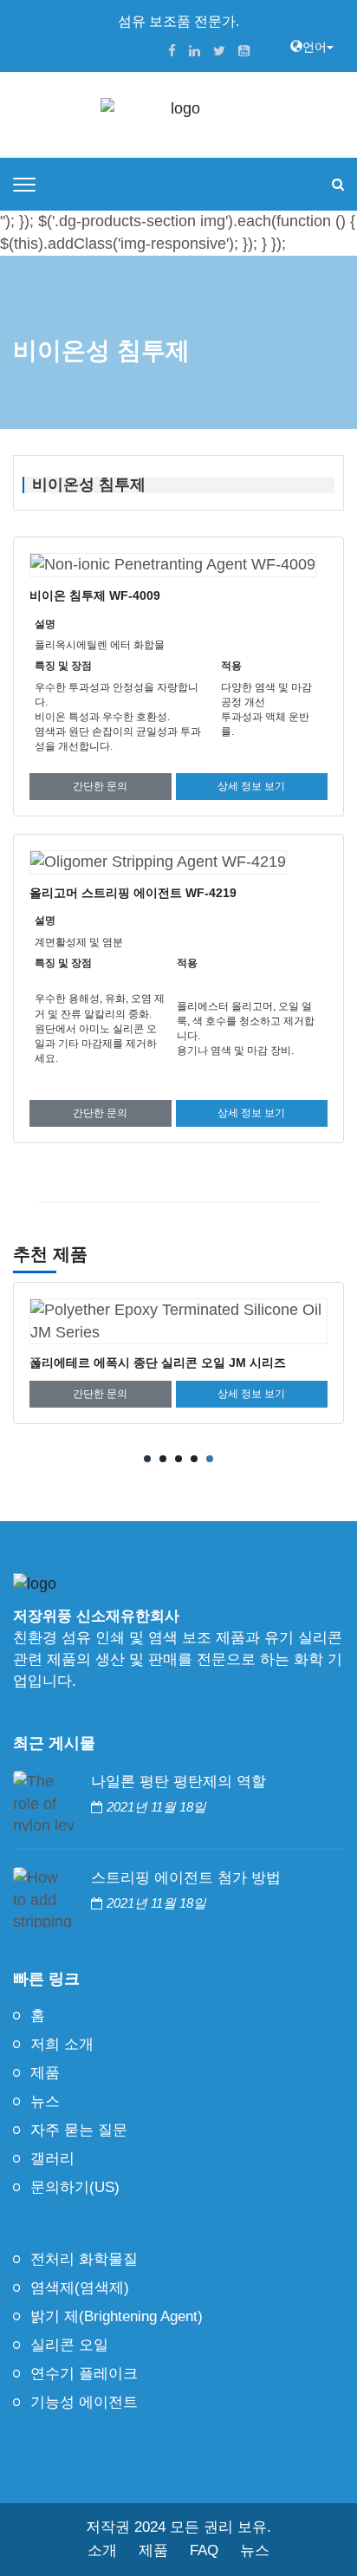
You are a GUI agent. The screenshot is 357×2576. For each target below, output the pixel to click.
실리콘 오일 (69, 2345)
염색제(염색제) (80, 2288)
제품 (45, 2073)
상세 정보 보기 (251, 786)
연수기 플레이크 (84, 2374)
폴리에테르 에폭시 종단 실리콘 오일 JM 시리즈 (158, 1363)
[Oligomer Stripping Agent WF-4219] (158, 862)
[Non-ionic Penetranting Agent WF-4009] (173, 565)
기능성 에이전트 (84, 2402)
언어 (315, 47)
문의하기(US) (75, 2187)
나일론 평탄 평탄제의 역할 (178, 1782)
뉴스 (45, 2101)
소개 (102, 2550)
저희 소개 (62, 2044)
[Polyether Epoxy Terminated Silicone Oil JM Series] (178, 1321)
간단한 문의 (100, 786)
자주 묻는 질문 (79, 2130)
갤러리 (52, 2159)
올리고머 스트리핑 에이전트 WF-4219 (133, 893)
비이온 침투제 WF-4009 (95, 595)
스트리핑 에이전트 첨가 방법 (186, 1878)
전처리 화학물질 (84, 2259)
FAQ (204, 2550)
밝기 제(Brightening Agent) (117, 2316)
